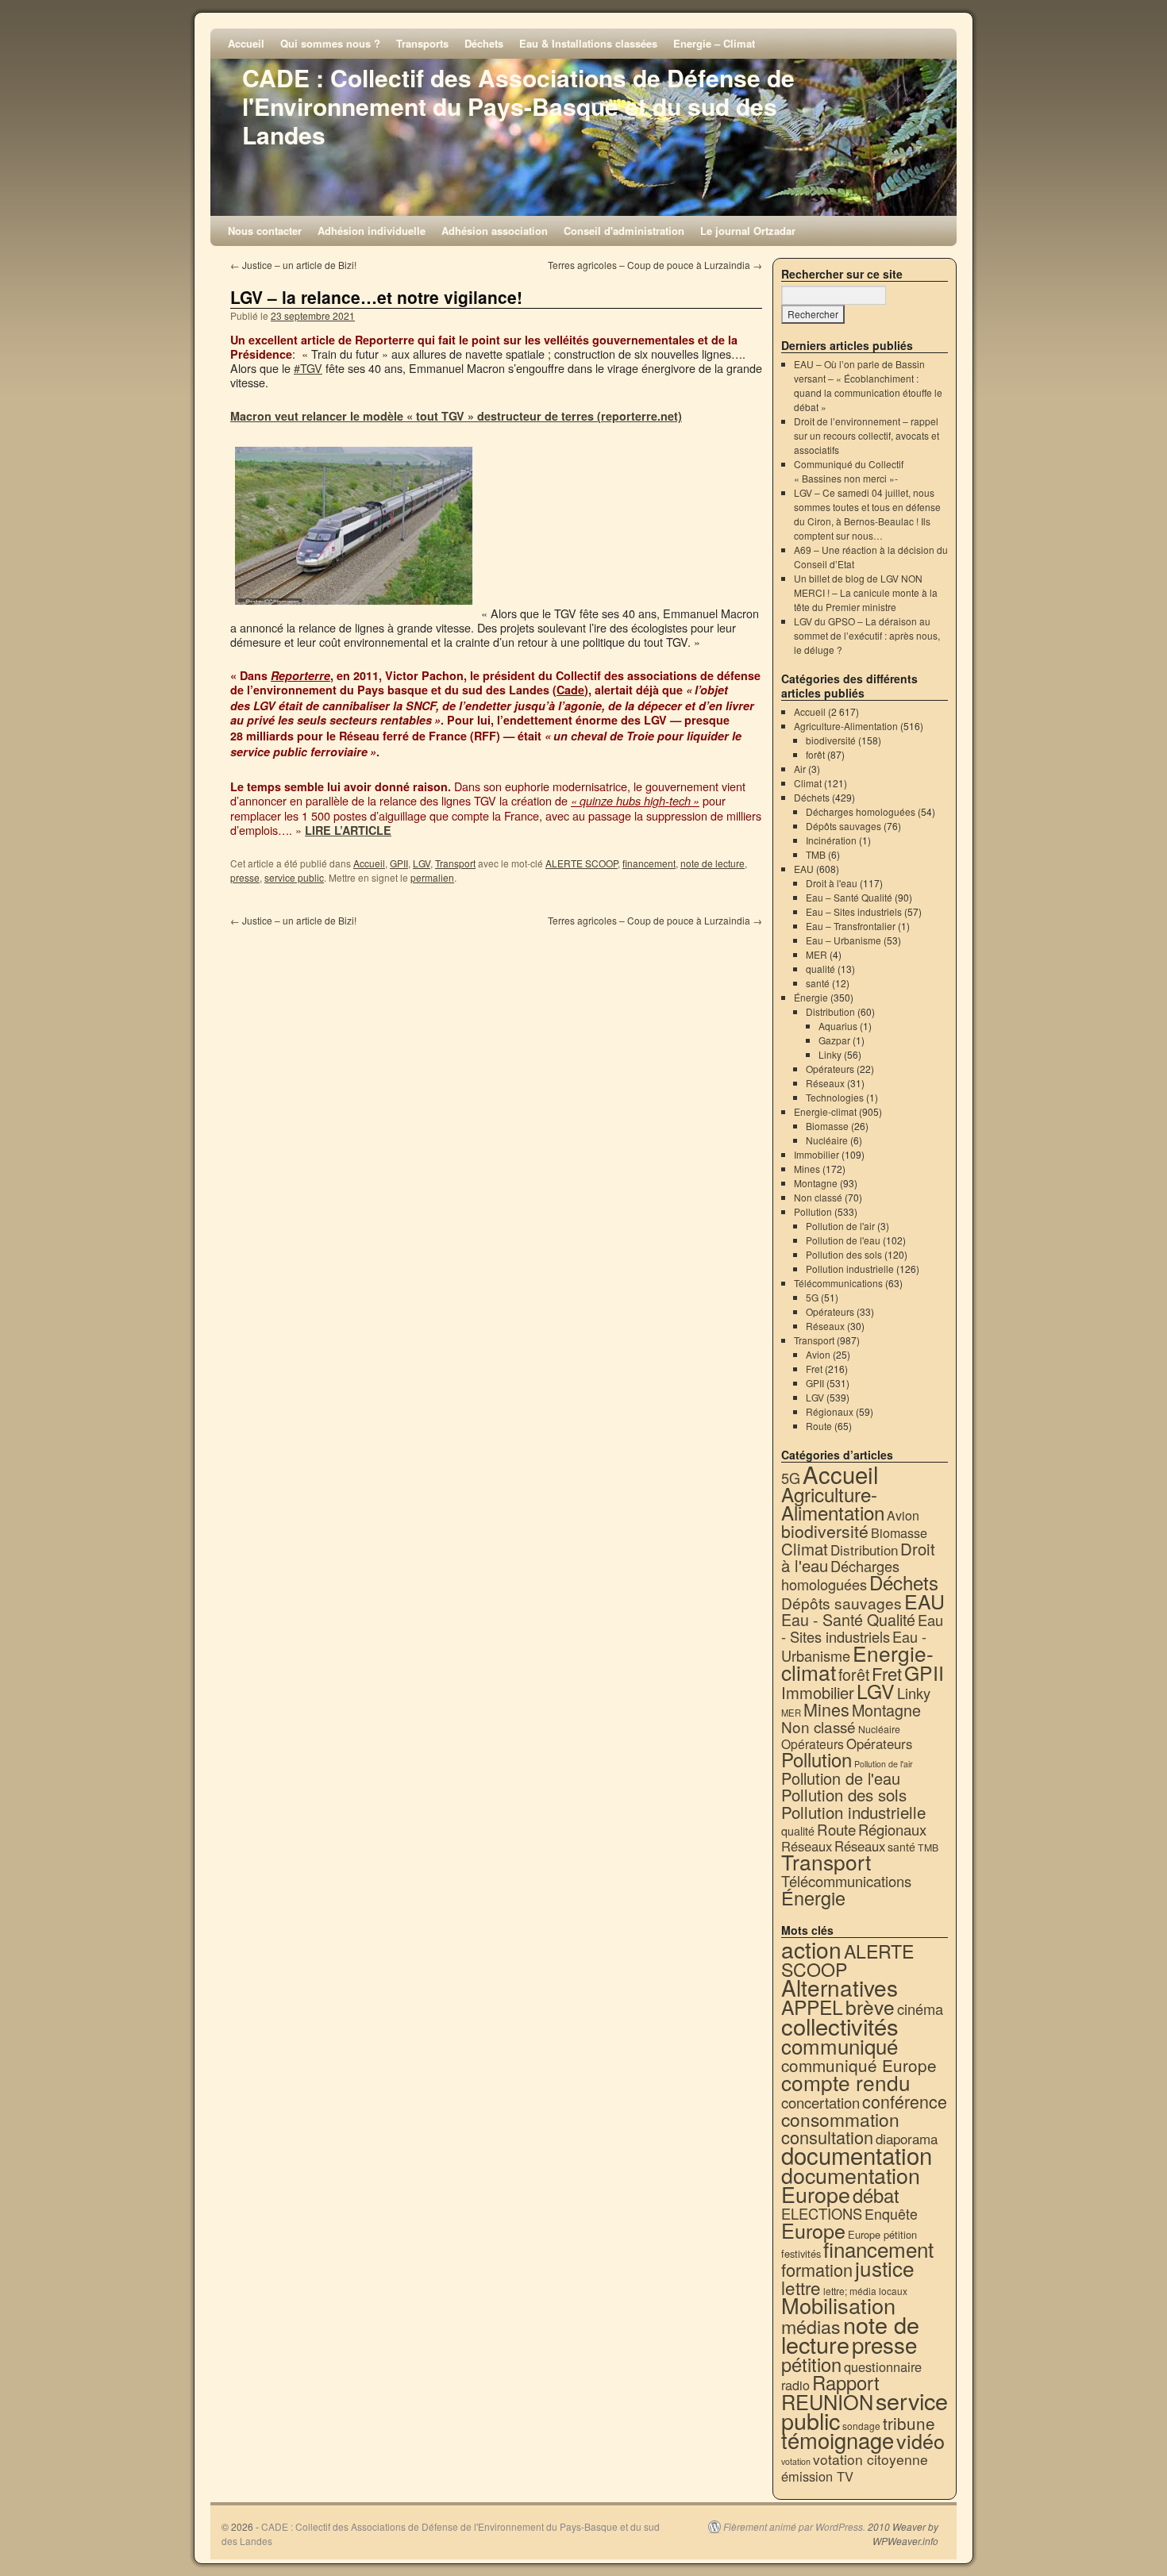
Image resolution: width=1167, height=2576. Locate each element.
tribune (909, 2423)
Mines (807, 1169)
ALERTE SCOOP (582, 863)
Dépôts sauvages (843, 826)
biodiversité (831, 740)
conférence (905, 2101)
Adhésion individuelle (372, 231)
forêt (815, 754)
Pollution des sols (844, 1254)
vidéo (921, 2440)
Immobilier (817, 1154)
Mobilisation (838, 2305)
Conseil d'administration (624, 231)
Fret (814, 1369)
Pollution (813, 1211)
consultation (827, 2137)
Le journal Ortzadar (748, 231)
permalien (432, 877)
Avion (818, 1354)
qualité (820, 969)
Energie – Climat (714, 43)
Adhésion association (495, 231)
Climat (808, 783)
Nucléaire (827, 1140)
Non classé (818, 1197)
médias (811, 2326)
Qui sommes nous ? (330, 43)
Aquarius (838, 1026)
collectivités (840, 2025)
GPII (399, 863)
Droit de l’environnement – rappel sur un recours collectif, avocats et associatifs (867, 435)
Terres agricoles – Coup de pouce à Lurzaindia (655, 265)
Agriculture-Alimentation (846, 726)
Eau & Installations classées (588, 43)
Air (800, 769)
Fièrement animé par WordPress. (794, 2527)
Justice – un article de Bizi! (293, 265)
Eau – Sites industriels (854, 911)
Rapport (846, 2382)
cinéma (920, 2009)
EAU (804, 869)
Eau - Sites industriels (862, 1628)
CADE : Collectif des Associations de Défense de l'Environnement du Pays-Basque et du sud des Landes (518, 106)
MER (817, 954)
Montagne (816, 1183)
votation (796, 2461)
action (811, 1949)
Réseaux (825, 1083)
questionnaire (883, 2366)
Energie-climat (825, 1111)
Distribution (830, 1011)
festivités (801, 2253)
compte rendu (846, 2082)
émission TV (817, 2476)
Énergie (811, 997)
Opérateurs (830, 1069)
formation (817, 2269)
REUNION (827, 2401)
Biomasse (827, 1126)
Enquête (891, 2214)
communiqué (840, 2045)
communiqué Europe (859, 2065)
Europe (813, 2230)
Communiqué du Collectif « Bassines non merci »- (849, 471)
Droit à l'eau (832, 883)
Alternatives (840, 1987)
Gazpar (834, 1040)
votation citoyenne (870, 2459)
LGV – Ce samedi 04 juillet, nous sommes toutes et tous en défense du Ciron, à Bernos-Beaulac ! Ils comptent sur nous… (867, 514)
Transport (455, 863)
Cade (570, 690)
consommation (840, 2119)
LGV (422, 863)
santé (818, 983)
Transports (422, 43)
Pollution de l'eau (843, 1240)
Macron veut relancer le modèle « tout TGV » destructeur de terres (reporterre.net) (456, 416)
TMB (816, 854)
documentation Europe (851, 2184)
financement (649, 863)
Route (819, 1426)
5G (812, 1297)
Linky (830, 1054)
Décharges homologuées (861, 811)
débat (876, 2195)
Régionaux (830, 1411)
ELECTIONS (822, 2213)
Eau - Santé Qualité (848, 1619)
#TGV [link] (308, 368)
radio (795, 2385)
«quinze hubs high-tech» (635, 801)
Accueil (246, 43)
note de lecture (713, 863)
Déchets (484, 43)
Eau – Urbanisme (843, 940)
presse (245, 877)
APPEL (812, 2007)
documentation (857, 2155)
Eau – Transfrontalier (851, 926)
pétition (811, 2364)
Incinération (831, 840)
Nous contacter (265, 231)
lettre (801, 2287)
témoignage (838, 2440)
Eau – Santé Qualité (849, 897)
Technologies (835, 1097)
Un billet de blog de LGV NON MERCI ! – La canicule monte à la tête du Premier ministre (866, 592)
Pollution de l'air (840, 1226)
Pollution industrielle (850, 1269)
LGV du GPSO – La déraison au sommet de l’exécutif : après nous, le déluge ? (867, 635)
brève (870, 2007)
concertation (820, 2102)
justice (885, 2268)
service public (294, 877)
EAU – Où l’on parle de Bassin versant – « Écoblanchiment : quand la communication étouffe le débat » (868, 385)
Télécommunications (838, 1283)
